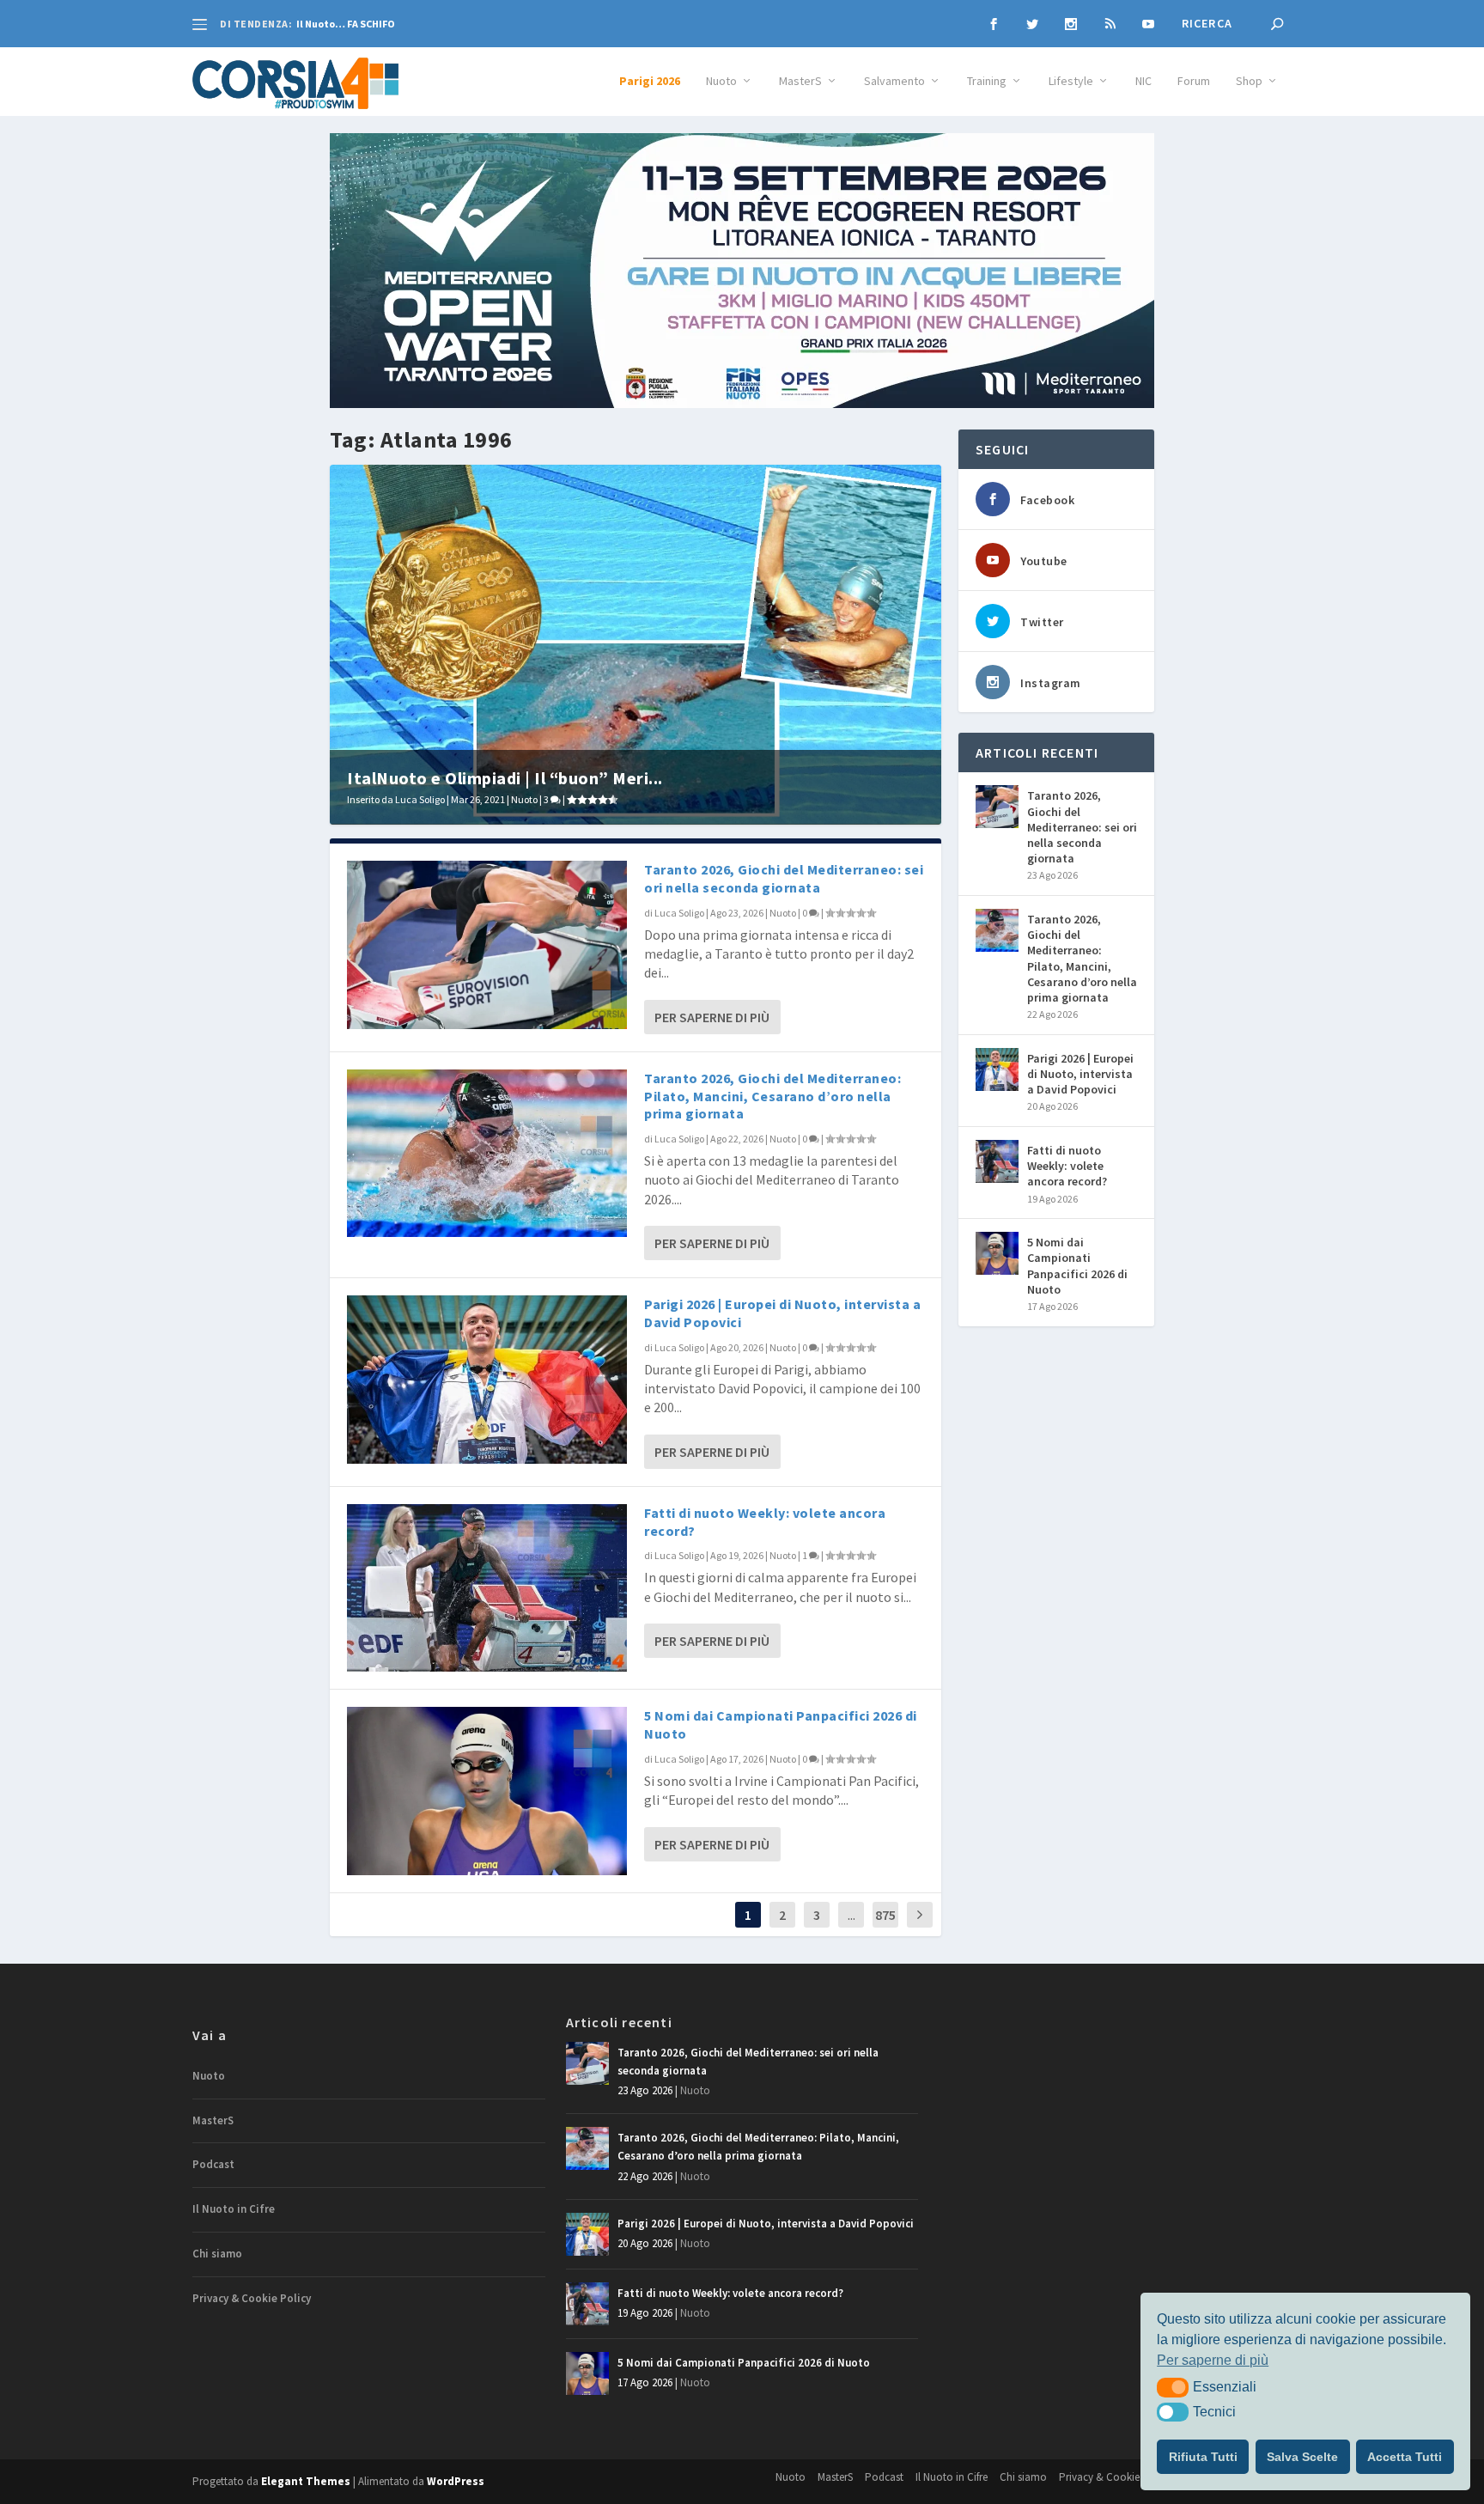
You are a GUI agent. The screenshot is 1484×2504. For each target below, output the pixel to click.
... (851, 1915)
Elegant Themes (306, 2481)
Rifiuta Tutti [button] (1203, 2457)
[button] (1173, 2387)
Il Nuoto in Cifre (234, 2209)
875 (885, 1915)
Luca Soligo (420, 799)
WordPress (456, 2481)
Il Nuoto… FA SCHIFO (346, 24)
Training (987, 81)
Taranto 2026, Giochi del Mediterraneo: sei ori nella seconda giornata (784, 878)
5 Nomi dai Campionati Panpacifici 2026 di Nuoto (1077, 1266)
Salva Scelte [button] (1302, 2457)
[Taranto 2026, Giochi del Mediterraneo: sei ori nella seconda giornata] (487, 944)
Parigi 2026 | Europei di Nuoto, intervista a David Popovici (1080, 1074)
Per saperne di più (712, 1017)
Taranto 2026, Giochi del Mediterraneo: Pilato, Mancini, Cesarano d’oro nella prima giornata (772, 1096)
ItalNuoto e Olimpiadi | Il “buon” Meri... (505, 778)
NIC (1143, 81)
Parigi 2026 (650, 81)
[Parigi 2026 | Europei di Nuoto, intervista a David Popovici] (487, 1379)
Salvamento (894, 81)
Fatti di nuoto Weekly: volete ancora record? (1067, 1166)
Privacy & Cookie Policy (252, 2298)
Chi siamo (217, 2254)
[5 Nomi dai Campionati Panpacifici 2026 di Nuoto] (487, 1791)
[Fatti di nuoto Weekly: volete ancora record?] (487, 1588)
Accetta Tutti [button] (1405, 2457)
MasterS (800, 81)
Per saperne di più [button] (1213, 2360)
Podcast (213, 2164)
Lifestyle (1071, 81)
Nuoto (721, 81)
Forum (1194, 81)
